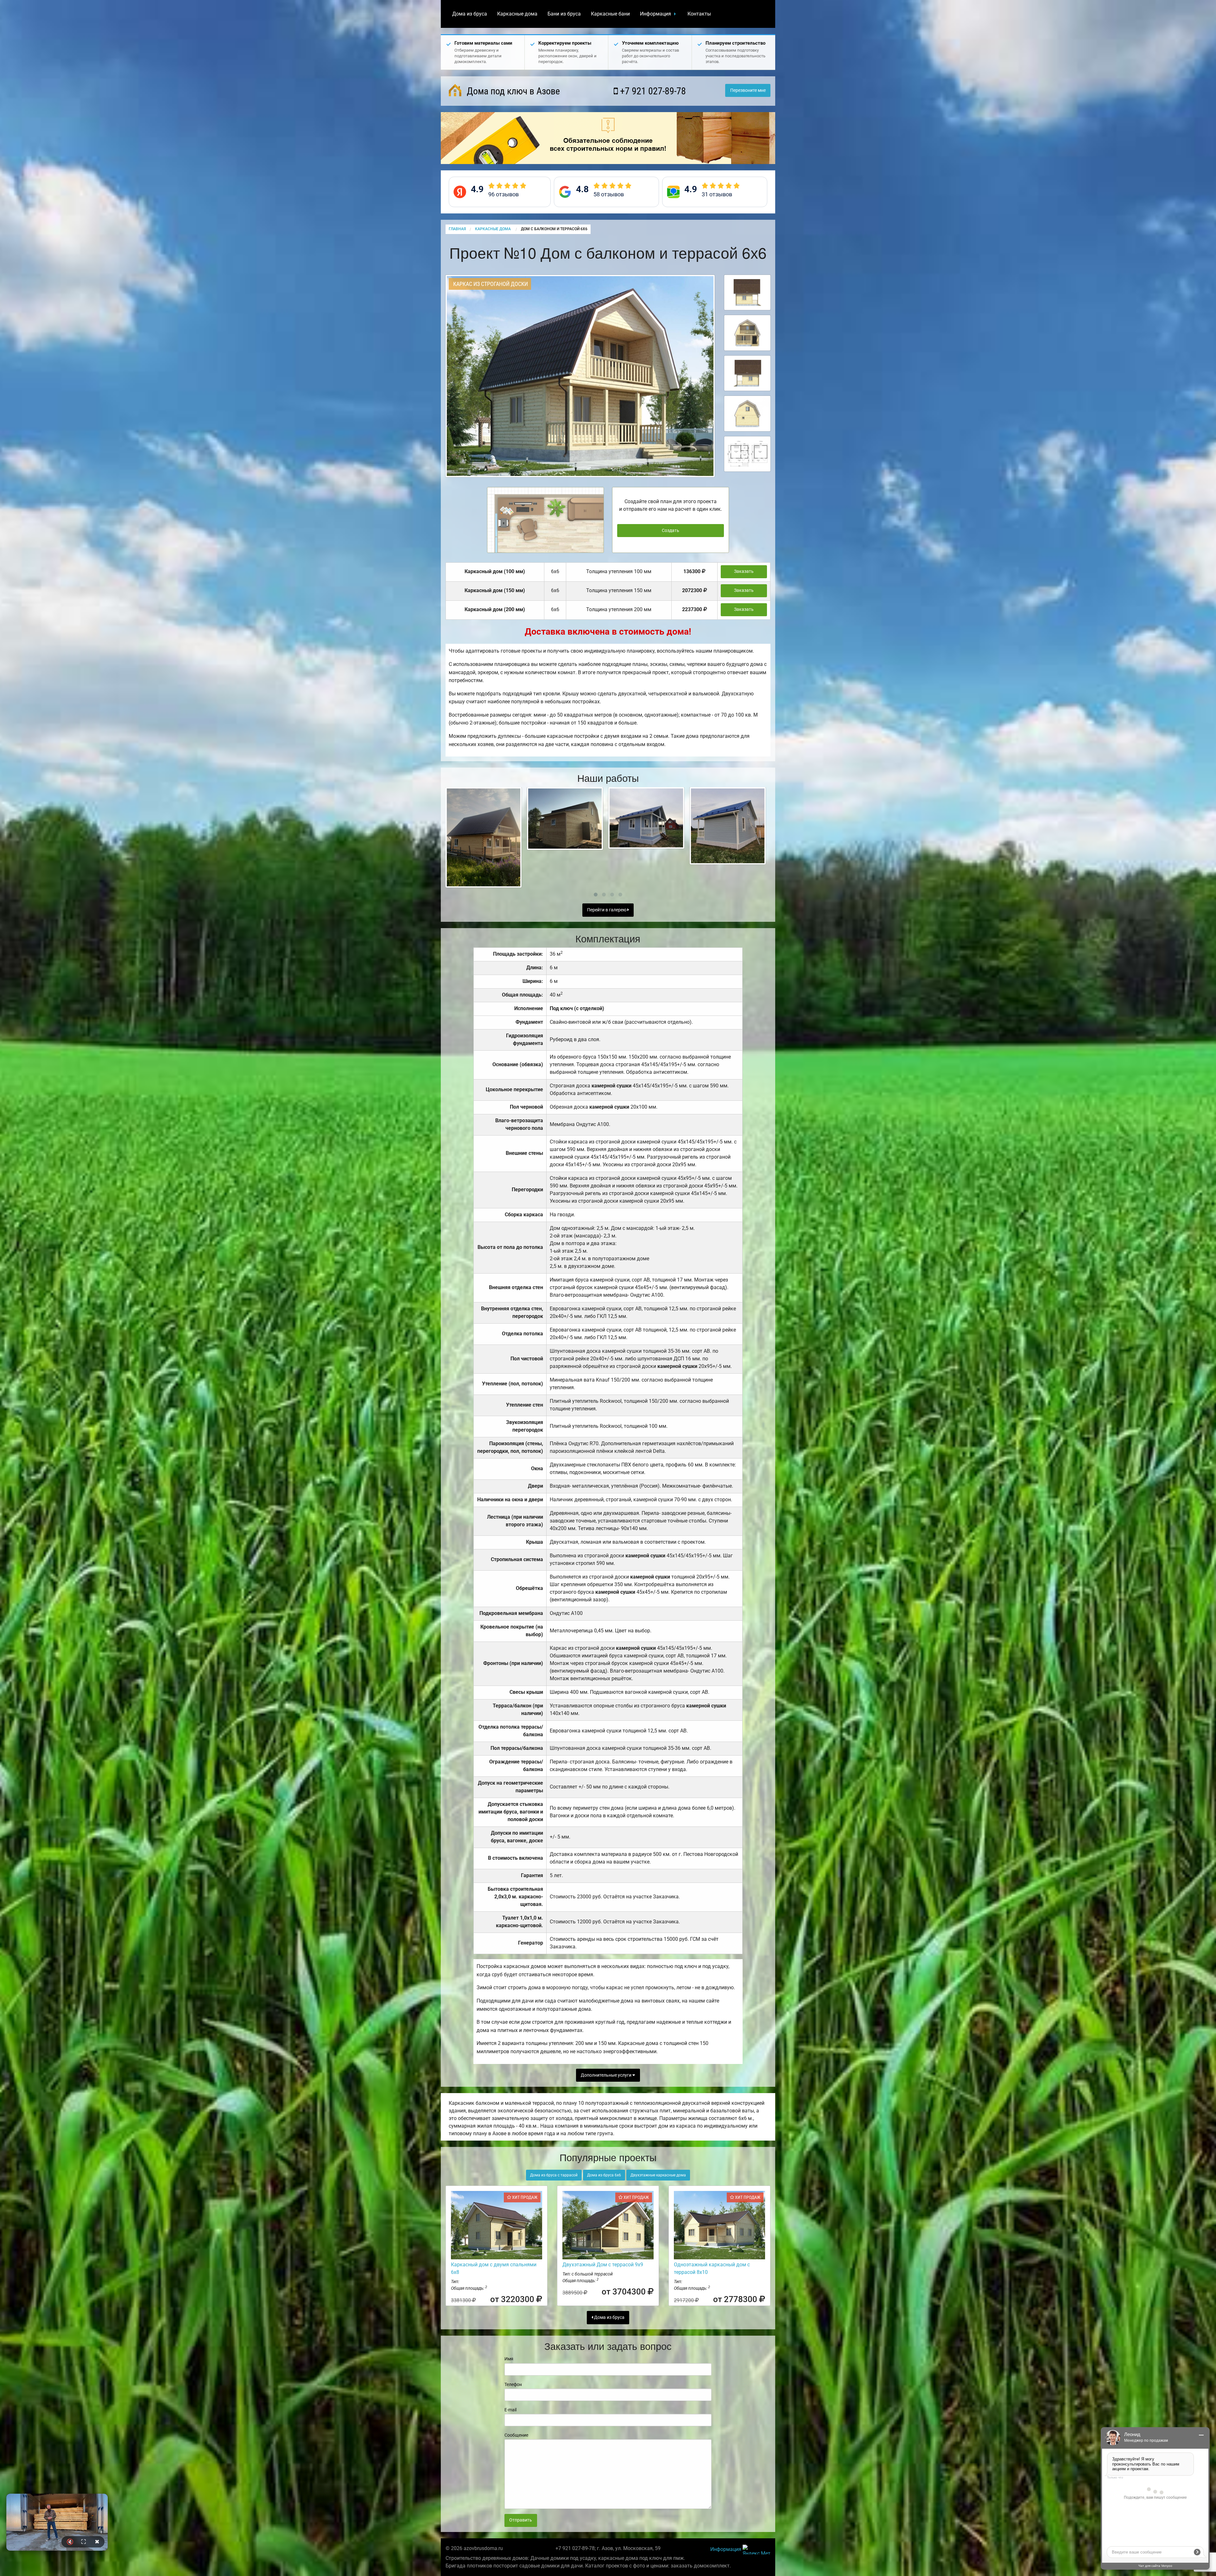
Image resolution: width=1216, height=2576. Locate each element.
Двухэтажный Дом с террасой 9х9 (603, 2265)
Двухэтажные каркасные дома (658, 2175)
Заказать (744, 571)
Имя (509, 2359)
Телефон (513, 2384)
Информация (655, 14)
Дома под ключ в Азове (512, 91)
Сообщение (516, 2435)
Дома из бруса (470, 14)
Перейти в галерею (607, 910)
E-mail (510, 2410)
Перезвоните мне (748, 90)
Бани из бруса (564, 14)
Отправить (521, 2520)
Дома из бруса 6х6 (604, 2175)
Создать (671, 531)
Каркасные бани (610, 14)
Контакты (699, 14)
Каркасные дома (517, 14)
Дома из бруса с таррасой (554, 2175)
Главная (457, 229)
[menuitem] (470, 14)
